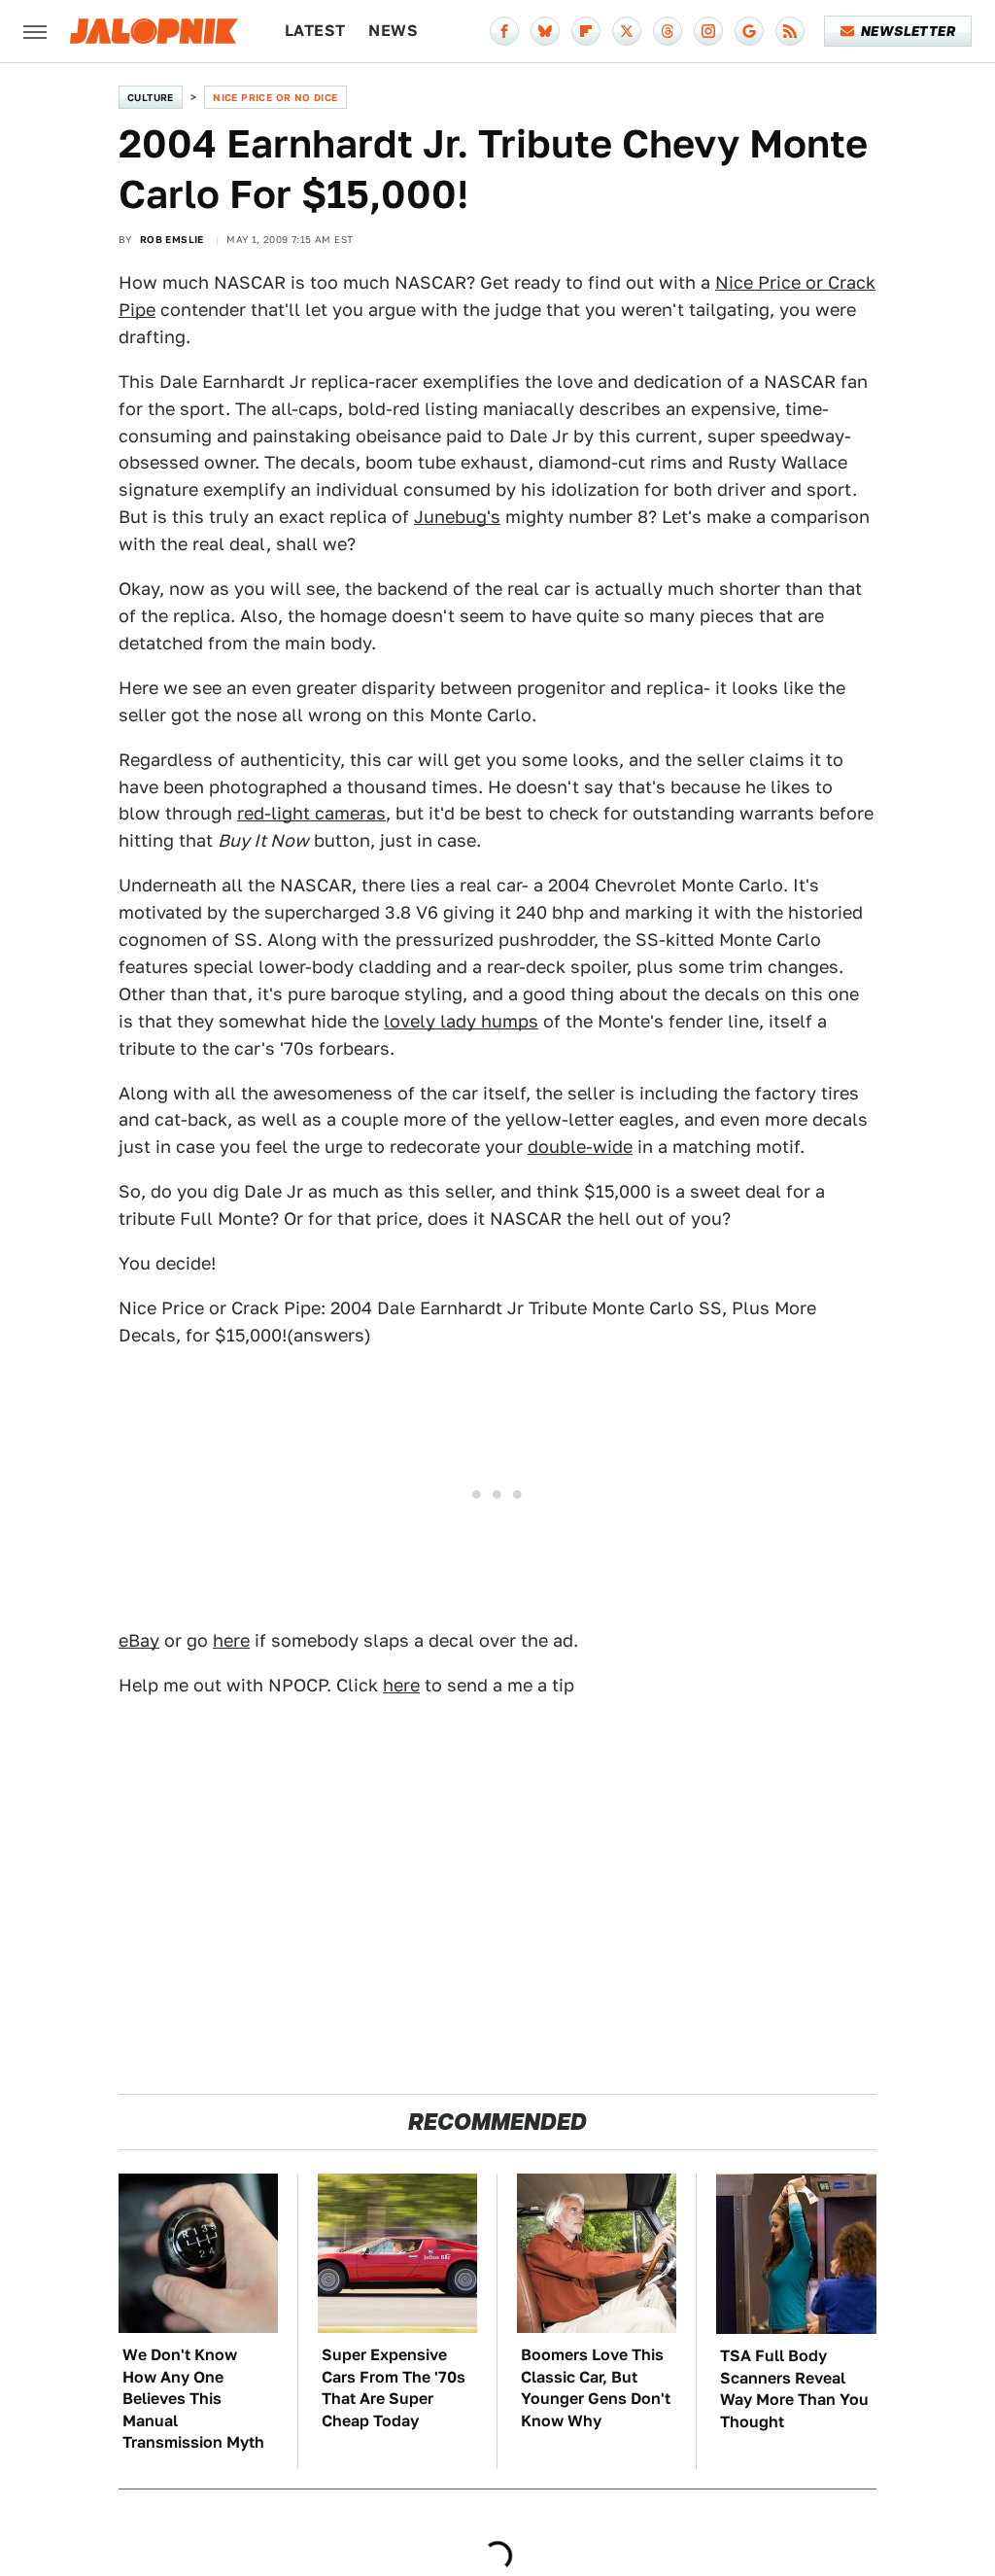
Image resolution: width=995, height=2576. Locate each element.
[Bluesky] (545, 31)
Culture (151, 97)
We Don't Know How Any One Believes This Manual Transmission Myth (193, 2399)
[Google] (749, 31)
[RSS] (790, 31)
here (231, 1640)
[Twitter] (627, 31)
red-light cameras (311, 813)
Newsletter (908, 31)
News (393, 31)
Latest (315, 31)
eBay (139, 1640)
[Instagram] (708, 31)
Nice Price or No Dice (275, 97)
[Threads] (668, 31)
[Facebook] (504, 31)
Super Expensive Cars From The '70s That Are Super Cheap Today (394, 2387)
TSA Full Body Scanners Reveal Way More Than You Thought (794, 2388)
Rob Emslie (172, 239)
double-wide (580, 1147)
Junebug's (457, 517)
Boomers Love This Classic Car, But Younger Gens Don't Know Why (596, 2387)
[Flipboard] (586, 31)
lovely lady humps (461, 1021)
